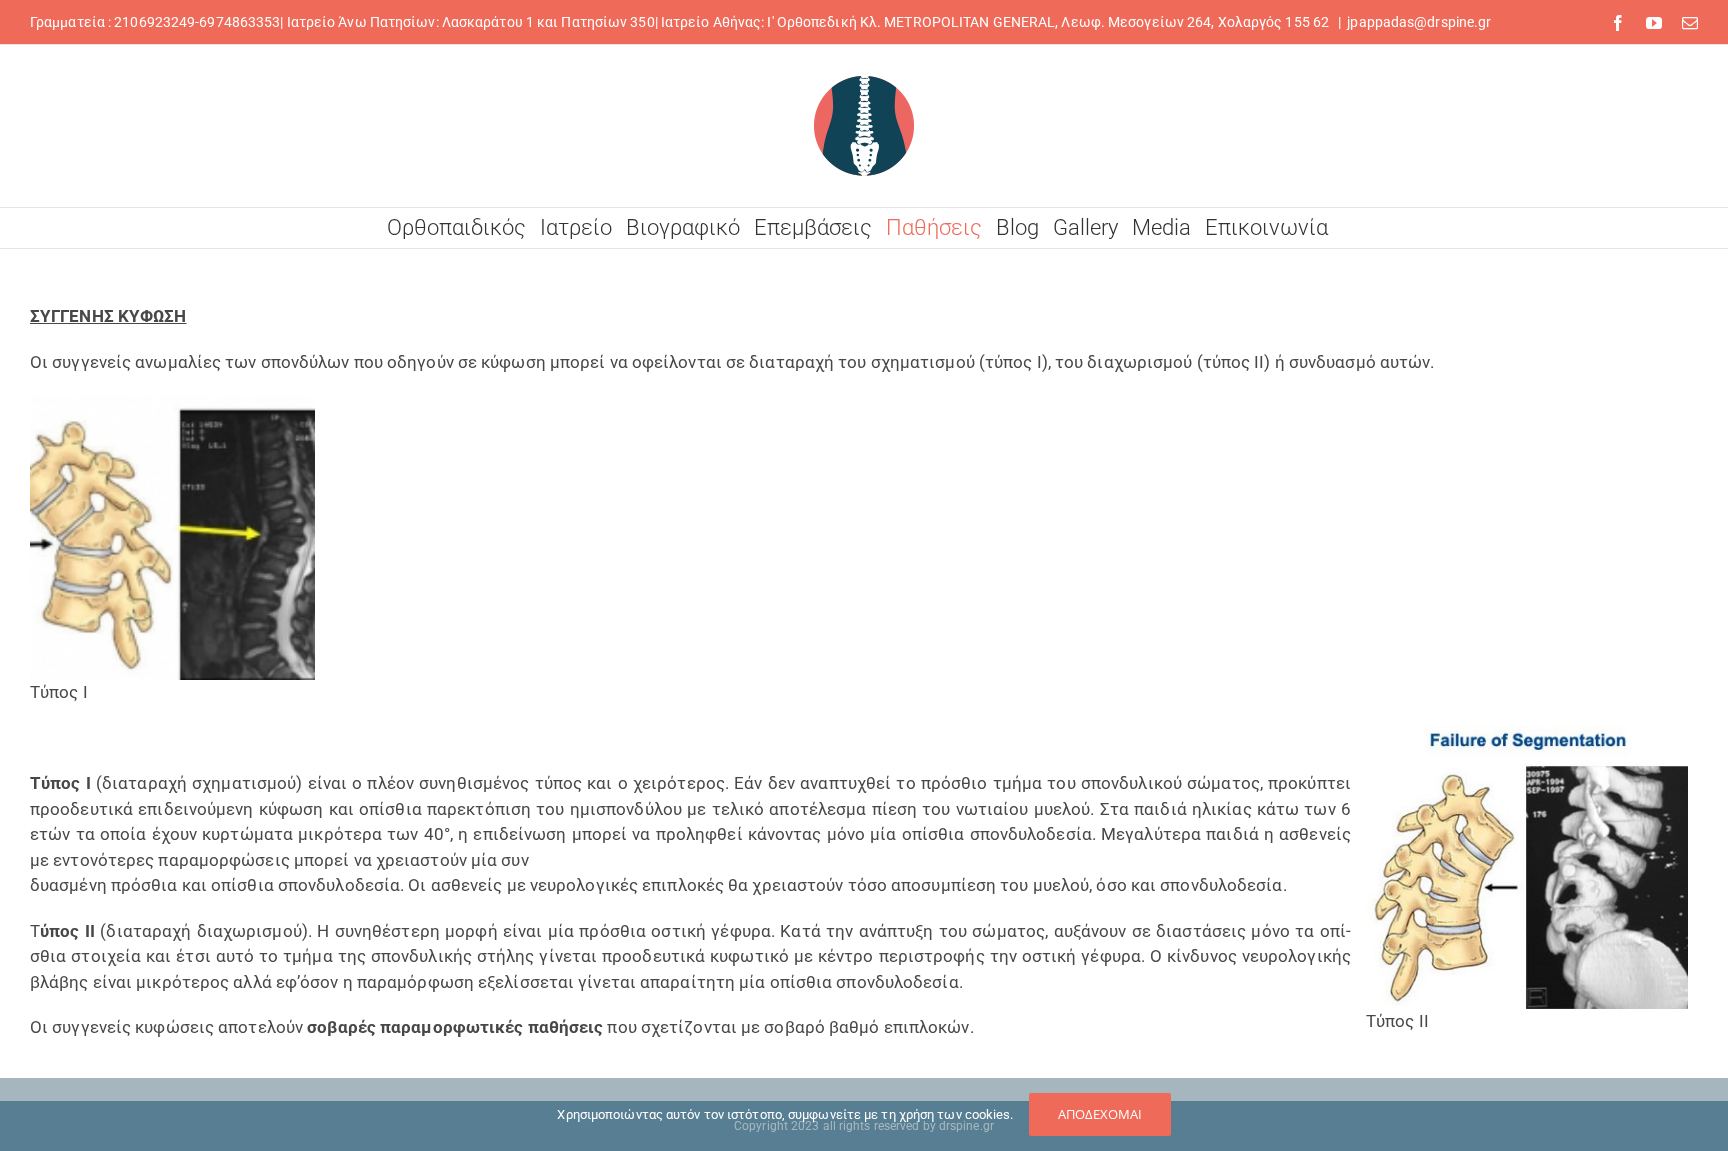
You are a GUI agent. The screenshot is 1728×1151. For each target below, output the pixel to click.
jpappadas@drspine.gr (1419, 22)
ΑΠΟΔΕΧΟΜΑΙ (1100, 1114)
